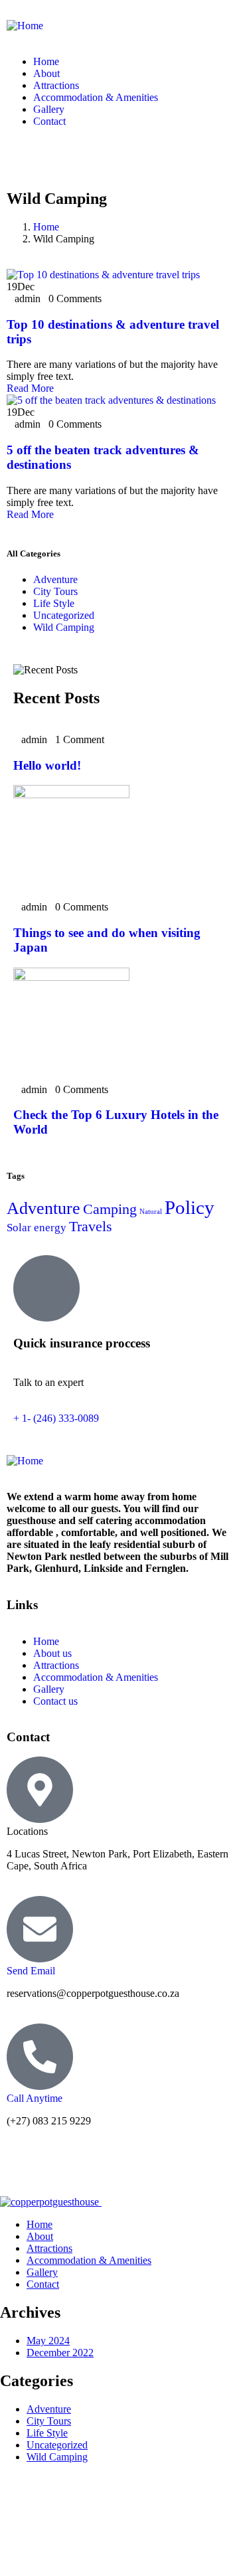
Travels (91, 1227)
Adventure (55, 579)
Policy (190, 1207)
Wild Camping (64, 627)
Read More (30, 388)
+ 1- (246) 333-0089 (56, 1418)
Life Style (54, 603)
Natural (151, 1212)
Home (46, 227)
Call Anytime (35, 2098)
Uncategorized (64, 615)
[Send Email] (40, 1929)
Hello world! (47, 765)
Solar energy (37, 1228)
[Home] (25, 26)
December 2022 (60, 2353)
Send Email (31, 1971)
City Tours (55, 591)
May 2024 (48, 2341)
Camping (110, 1209)
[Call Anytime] (40, 2057)
